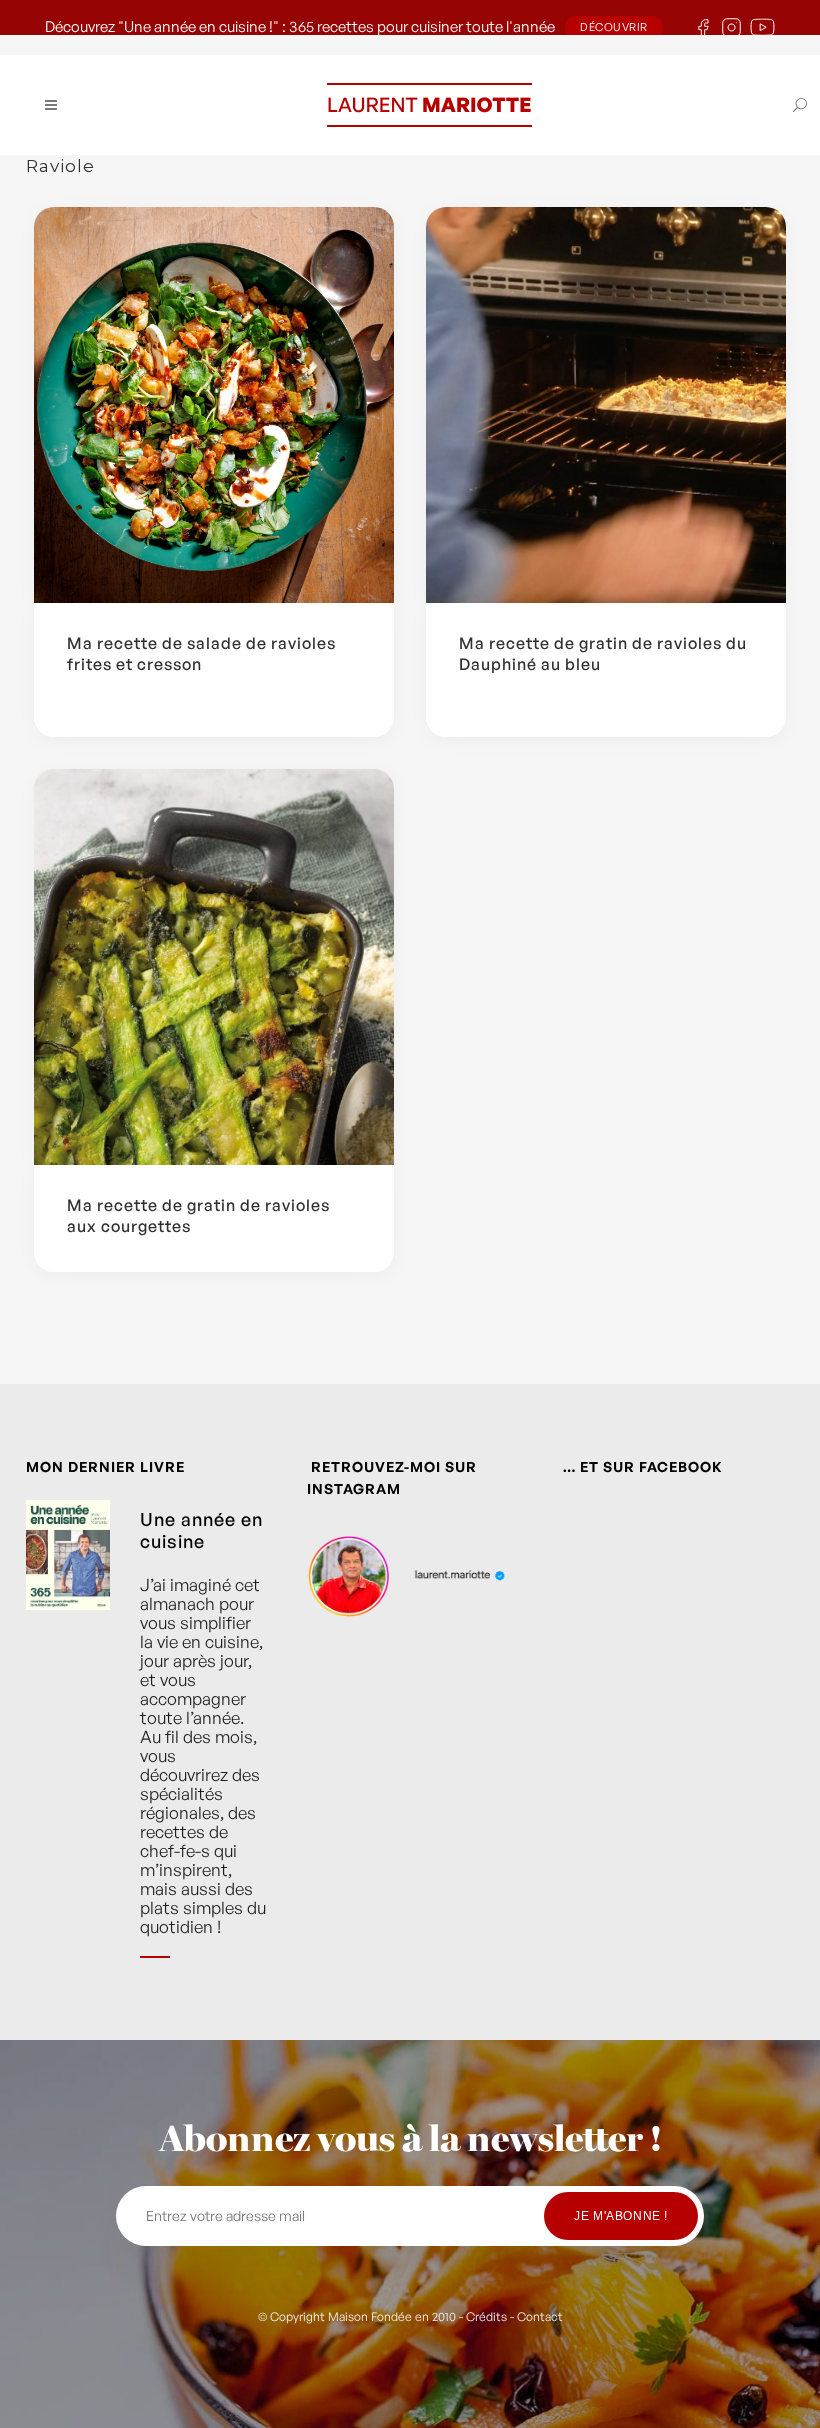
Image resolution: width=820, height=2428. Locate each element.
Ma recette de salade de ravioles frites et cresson (201, 653)
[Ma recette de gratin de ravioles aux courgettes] (214, 967)
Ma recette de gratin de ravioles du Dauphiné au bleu (603, 653)
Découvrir (614, 27)
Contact (540, 2316)
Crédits (486, 2316)
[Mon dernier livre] (68, 1743)
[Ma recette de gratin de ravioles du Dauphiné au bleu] (606, 405)
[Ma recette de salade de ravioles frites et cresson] (214, 405)
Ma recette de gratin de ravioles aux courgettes (198, 1215)
